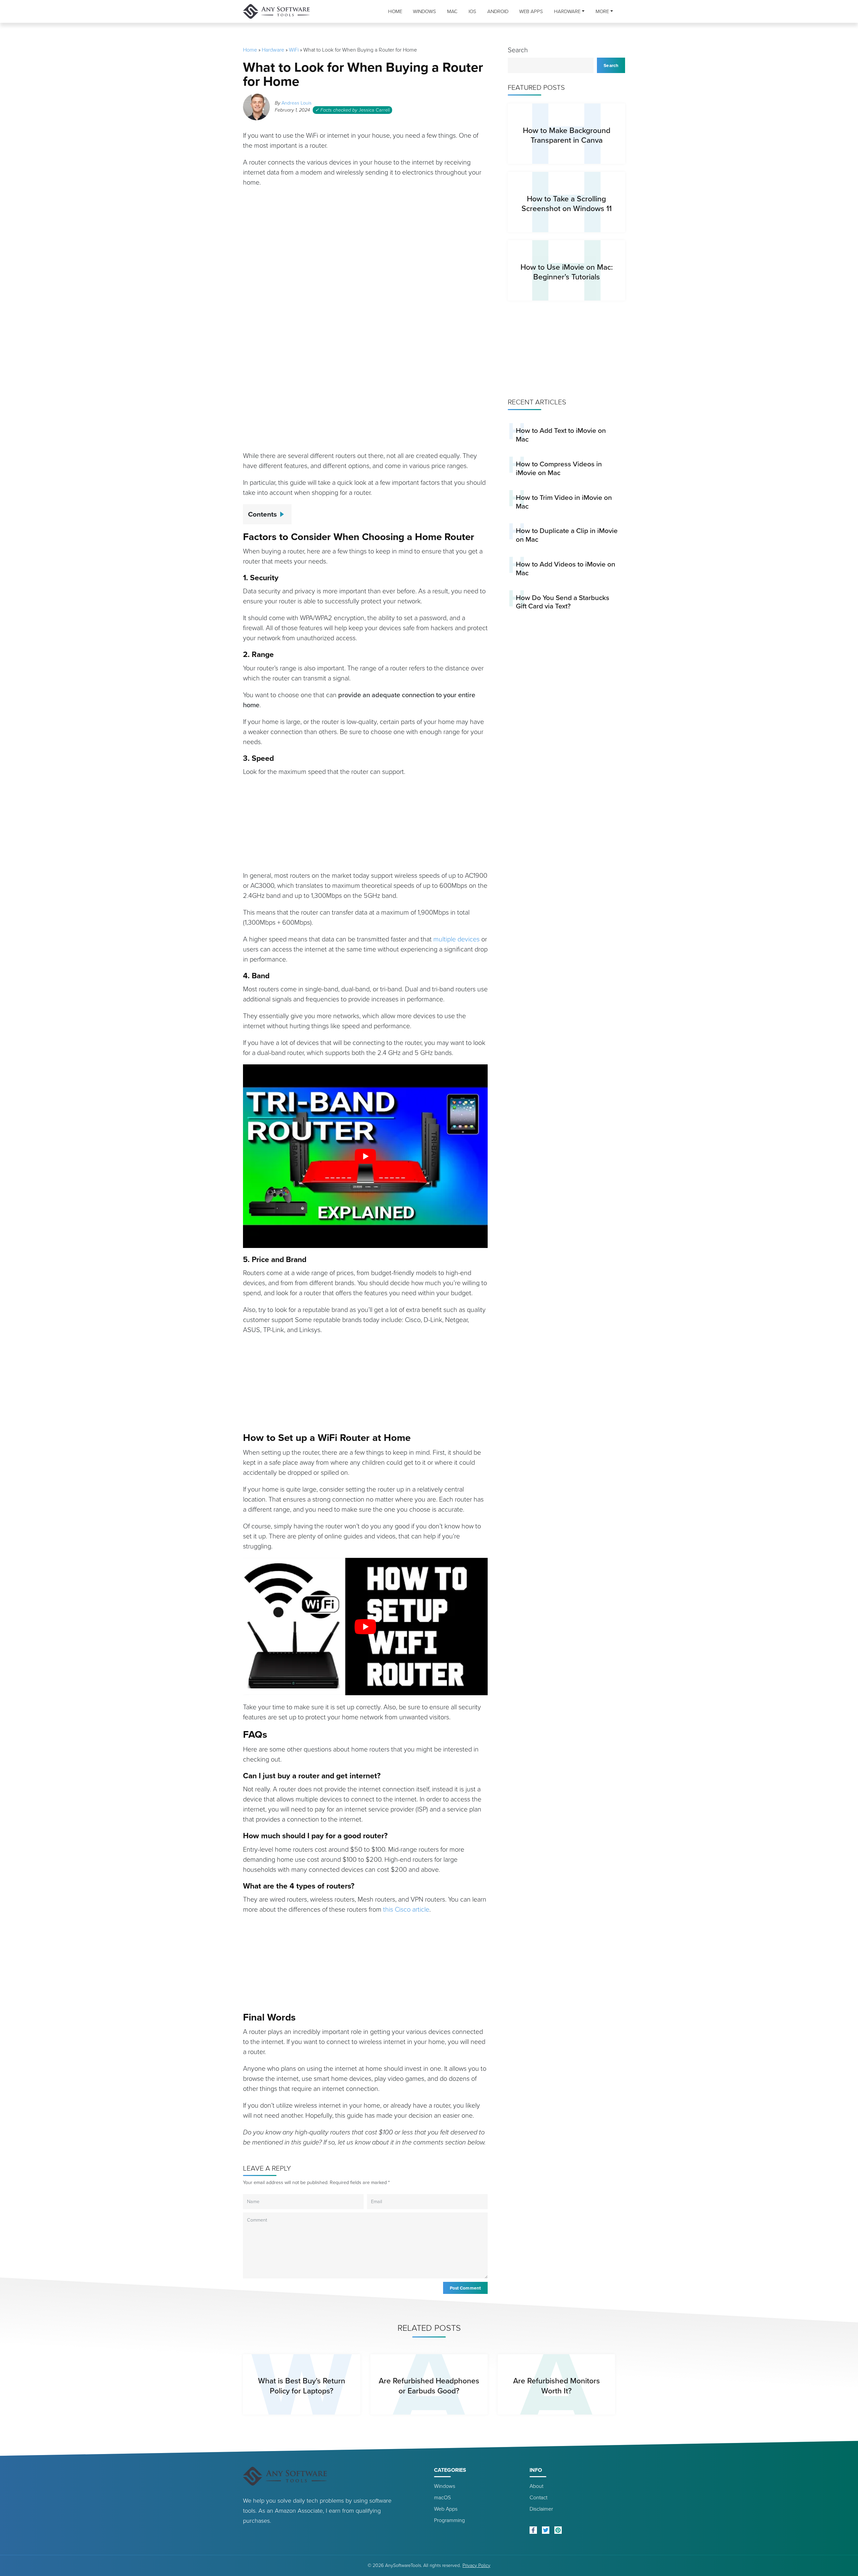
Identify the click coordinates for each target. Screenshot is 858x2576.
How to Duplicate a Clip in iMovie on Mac (567, 535)
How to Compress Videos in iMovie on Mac (559, 468)
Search (518, 50)
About (536, 2486)
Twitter (546, 2530)
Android (498, 11)
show (284, 512)
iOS (472, 11)
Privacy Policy (476, 2565)
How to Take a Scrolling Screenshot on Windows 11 (567, 204)
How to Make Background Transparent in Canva (567, 135)
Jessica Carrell (374, 110)
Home (395, 11)
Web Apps (531, 11)
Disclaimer (541, 2509)
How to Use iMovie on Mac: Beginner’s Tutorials (567, 272)
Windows (424, 11)
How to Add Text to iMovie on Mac (561, 435)
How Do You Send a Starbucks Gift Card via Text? (563, 602)
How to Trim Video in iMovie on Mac (564, 502)
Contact (538, 2497)
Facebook (533, 2530)
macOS (442, 2497)
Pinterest (558, 2530)
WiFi (294, 50)
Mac (452, 11)
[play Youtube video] (365, 1156)
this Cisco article (406, 1909)
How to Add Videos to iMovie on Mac (566, 568)
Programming (449, 2520)
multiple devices (456, 939)
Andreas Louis (297, 103)
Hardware (567, 11)
